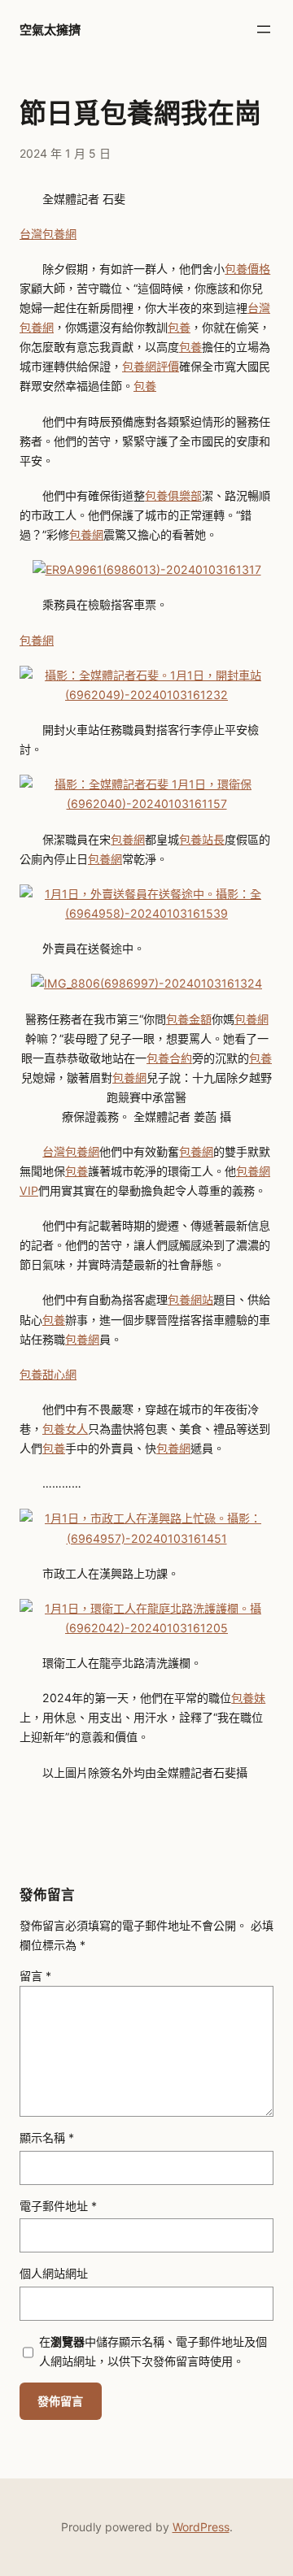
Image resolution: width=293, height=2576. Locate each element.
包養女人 (65, 1429)
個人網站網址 (54, 2273)
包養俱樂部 (173, 495)
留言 (35, 1976)
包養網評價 (151, 366)
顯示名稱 (47, 2137)
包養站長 (202, 839)
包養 (179, 327)
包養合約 (169, 1058)
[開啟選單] (264, 29)
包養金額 (189, 1019)
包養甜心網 (48, 1374)
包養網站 (190, 1299)
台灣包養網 (48, 234)
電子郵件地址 (58, 2206)
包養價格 (247, 269)
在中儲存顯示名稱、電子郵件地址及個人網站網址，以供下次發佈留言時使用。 (153, 2351)
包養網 (86, 534)
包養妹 (248, 1698)
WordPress (201, 2527)
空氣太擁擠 (50, 30)
